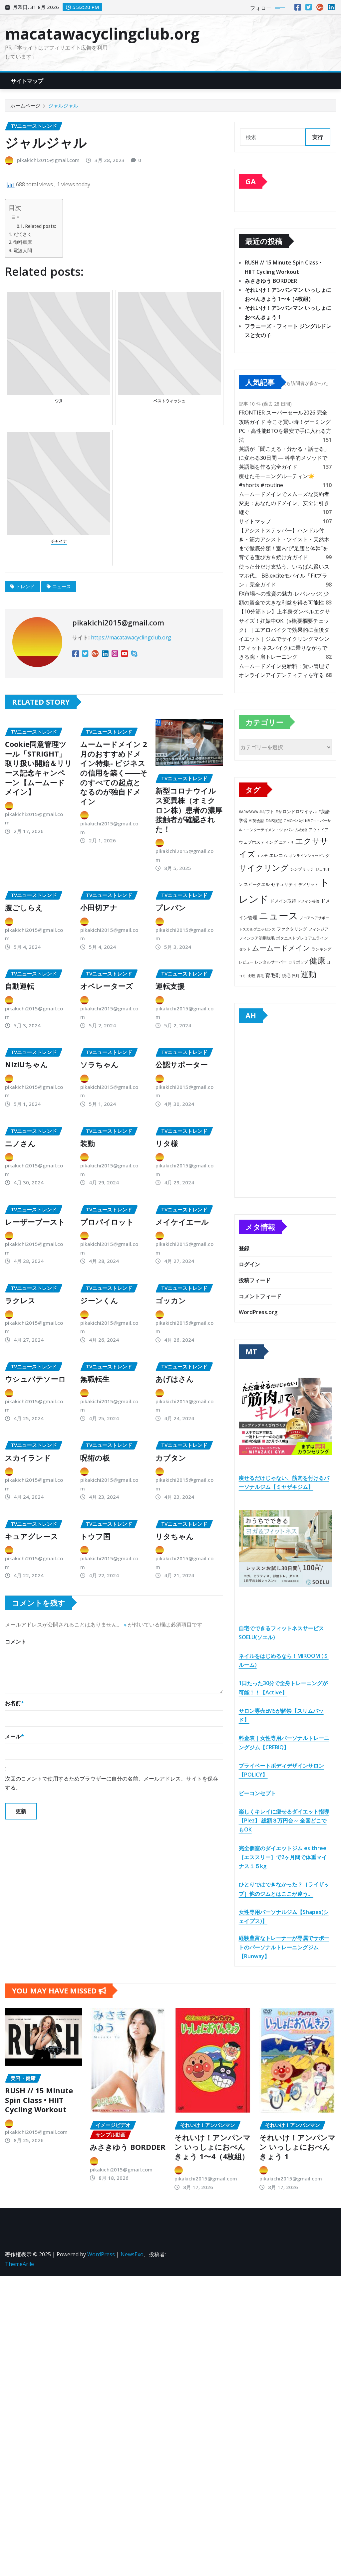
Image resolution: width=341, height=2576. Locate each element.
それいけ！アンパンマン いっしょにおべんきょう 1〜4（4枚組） (213, 2147)
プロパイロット (107, 1222)
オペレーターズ (107, 986)
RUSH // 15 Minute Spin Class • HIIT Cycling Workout (39, 2100)
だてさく (23, 234)
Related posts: (40, 226)
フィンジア (318, 929)
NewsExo (132, 2254)
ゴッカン (171, 1300)
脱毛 (286, 975)
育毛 (260, 976)
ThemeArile (19, 2264)
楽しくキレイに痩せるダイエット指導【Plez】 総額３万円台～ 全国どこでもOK (284, 1820)
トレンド (25, 586)
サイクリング (264, 867)
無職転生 (95, 1379)
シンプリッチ (302, 869)
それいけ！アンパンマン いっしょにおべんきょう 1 (298, 2147)
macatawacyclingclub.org (102, 34)
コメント (16, 1641)
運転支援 (170, 986)
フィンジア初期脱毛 (257, 938)
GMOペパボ (294, 821)
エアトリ (286, 842)
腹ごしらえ (24, 907)
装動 (88, 1143)
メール (14, 1736)
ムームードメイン (281, 948)
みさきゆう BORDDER (271, 281)
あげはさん (175, 1379)
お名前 (14, 1703)
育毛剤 (273, 975)
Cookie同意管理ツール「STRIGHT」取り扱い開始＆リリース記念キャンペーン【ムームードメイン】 (39, 768)
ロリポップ (298, 962)
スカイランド (28, 1458)
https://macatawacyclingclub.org (131, 637)
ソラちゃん (99, 1064)
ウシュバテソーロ (35, 1379)
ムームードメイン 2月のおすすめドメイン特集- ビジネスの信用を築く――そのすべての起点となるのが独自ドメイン (114, 773)
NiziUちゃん (26, 1064)
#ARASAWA (248, 812)
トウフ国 (95, 1536)
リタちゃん (175, 1536)
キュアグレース (32, 1536)
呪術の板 (95, 1458)
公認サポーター (182, 1064)
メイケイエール (182, 1222)
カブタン (171, 1458)
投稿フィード (255, 1280)
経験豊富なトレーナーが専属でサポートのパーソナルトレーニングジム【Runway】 (284, 1947)
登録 (244, 1248)
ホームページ (25, 105)
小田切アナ (99, 907)
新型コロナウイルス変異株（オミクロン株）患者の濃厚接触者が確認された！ (189, 809)
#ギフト (267, 812)
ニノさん (20, 1143)
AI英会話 (257, 821)
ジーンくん (99, 1300)
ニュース (62, 586)
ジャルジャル (63, 105)
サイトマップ (27, 81)
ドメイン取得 (283, 901)
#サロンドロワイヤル (296, 811)
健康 (317, 960)
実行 (318, 137)
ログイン (249, 1264)
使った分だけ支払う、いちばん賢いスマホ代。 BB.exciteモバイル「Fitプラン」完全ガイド (284, 576)
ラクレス (20, 1300)
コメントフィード (260, 1296)
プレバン (171, 907)
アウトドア (318, 830)
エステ (262, 856)
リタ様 (167, 1143)
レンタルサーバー (271, 962)
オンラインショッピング (309, 856)
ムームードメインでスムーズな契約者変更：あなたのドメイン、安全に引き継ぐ (284, 503)
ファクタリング (292, 929)
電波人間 (23, 250)
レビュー (246, 962)
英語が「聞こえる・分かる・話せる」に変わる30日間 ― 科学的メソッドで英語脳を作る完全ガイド (284, 458)
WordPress (101, 2254)
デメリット (308, 884)
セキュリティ (284, 884)
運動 (308, 974)
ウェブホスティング (258, 842)
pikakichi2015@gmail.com (48, 160)
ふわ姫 (301, 830)
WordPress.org (258, 1312)
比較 (251, 976)
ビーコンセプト (257, 1793)
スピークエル (257, 884)
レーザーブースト (35, 1222)
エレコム (278, 855)
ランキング (321, 949)
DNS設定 (274, 821)
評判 (295, 976)
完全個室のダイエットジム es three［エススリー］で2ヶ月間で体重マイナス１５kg (283, 1857)
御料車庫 (23, 242)
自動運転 (20, 986)
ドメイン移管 (308, 901)
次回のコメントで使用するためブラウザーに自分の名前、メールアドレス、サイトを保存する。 (112, 1783)
